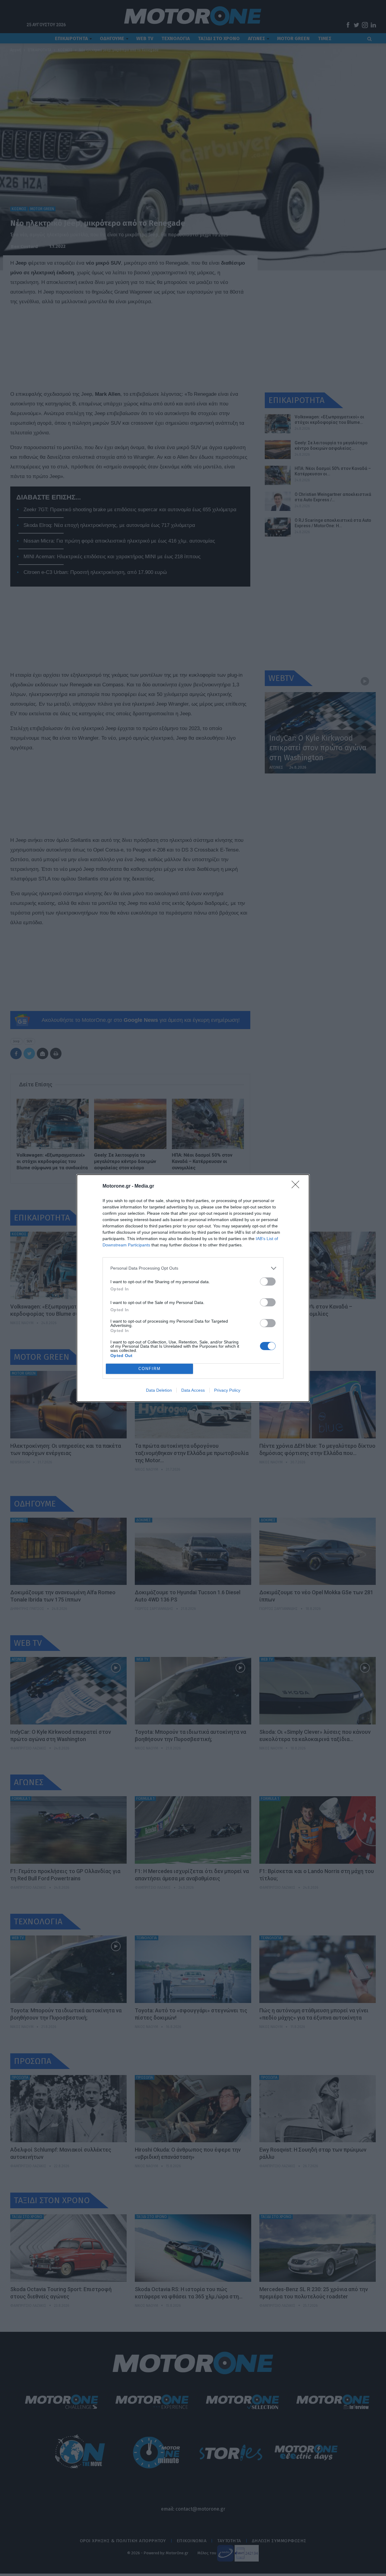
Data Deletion (159, 1390)
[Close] (297, 1186)
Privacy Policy (227, 1390)
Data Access (193, 1390)
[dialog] (193, 1288)
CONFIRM (150, 1369)
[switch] (268, 1282)
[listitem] (193, 1268)
